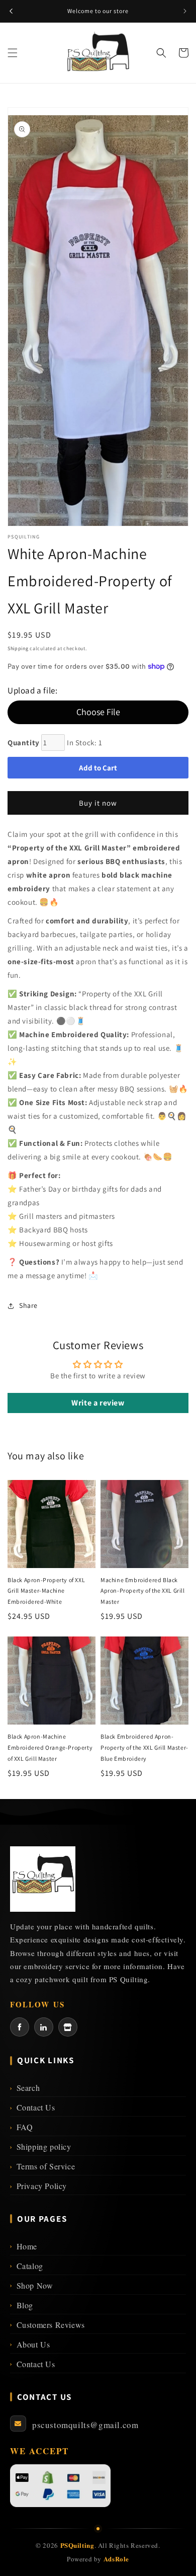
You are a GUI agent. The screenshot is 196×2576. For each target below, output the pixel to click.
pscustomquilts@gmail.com (85, 2425)
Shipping (18, 648)
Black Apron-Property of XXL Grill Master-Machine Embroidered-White (46, 1591)
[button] (13, 53)
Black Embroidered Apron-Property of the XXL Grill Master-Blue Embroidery (144, 1747)
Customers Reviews (47, 2325)
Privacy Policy (38, 2186)
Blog (22, 2305)
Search (25, 2088)
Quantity (24, 743)
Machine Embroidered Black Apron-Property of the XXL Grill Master (143, 1591)
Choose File (98, 712)
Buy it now (98, 803)
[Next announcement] (185, 11)
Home (24, 2246)
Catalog (27, 2266)
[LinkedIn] (44, 2027)
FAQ (21, 2127)
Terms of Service (42, 2166)
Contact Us (33, 2107)
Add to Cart (98, 768)
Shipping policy (41, 2146)
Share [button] (28, 1305)
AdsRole (116, 2559)
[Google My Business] (68, 2027)
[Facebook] (20, 2027)
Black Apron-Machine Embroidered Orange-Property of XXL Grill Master (50, 1747)
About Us (30, 2344)
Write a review (98, 1403)
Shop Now (31, 2285)
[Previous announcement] (11, 11)
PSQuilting (77, 2545)
